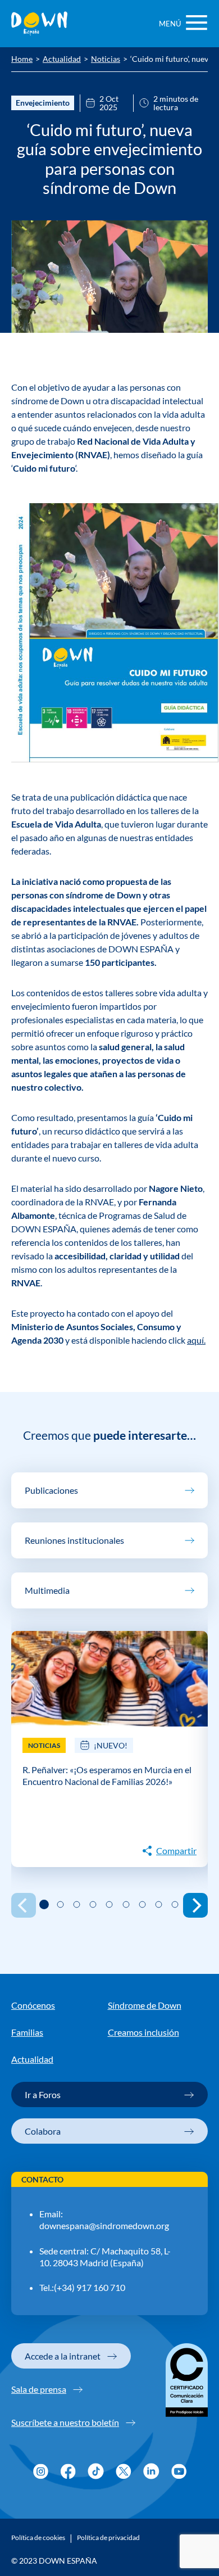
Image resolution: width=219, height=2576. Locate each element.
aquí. (196, 1340)
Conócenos (33, 2005)
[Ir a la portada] (39, 24)
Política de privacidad (108, 2538)
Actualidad (62, 60)
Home (22, 60)
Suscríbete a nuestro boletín (65, 2422)
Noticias (106, 60)
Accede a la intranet (63, 2356)
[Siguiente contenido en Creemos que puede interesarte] (195, 1905)
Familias (27, 2032)
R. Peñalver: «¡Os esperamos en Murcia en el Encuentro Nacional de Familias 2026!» (107, 1775)
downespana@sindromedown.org (104, 2225)
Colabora (43, 2131)
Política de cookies (38, 2538)
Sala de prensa (39, 2389)
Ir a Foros (43, 2094)
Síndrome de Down (145, 2005)
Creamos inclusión (143, 2032)
